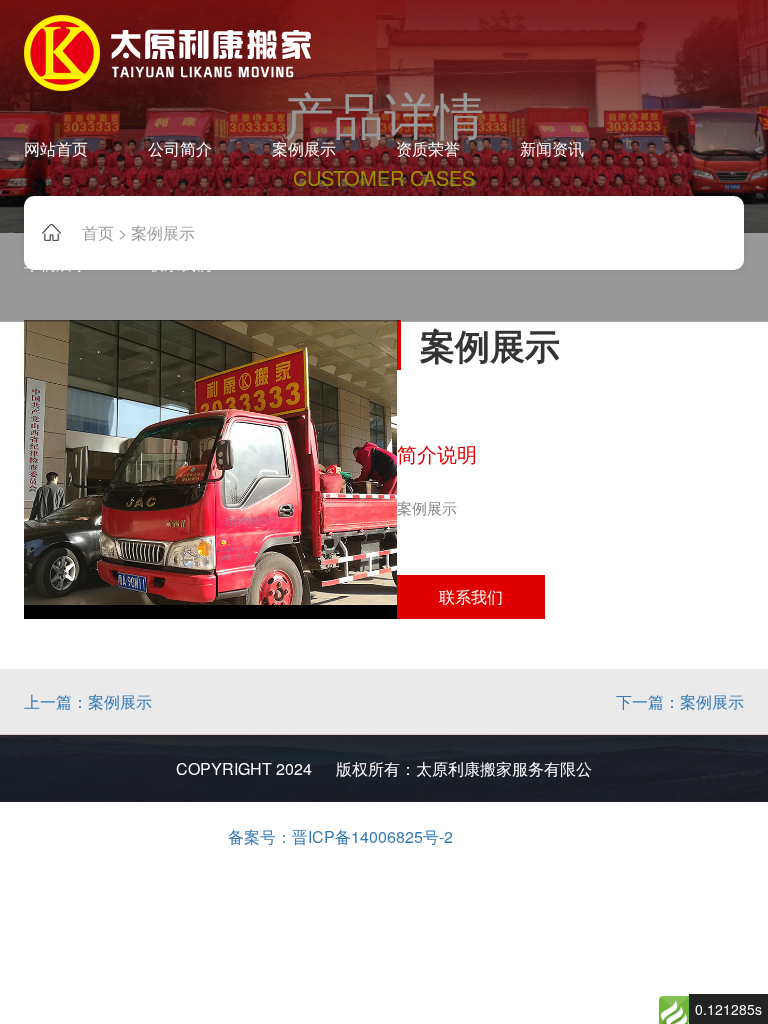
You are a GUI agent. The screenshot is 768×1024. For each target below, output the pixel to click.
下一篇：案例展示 (680, 701)
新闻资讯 (552, 148)
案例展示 (304, 148)
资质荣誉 (428, 148)
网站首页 (56, 148)
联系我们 (471, 596)
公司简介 (180, 148)
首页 (98, 232)
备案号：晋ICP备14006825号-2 (340, 836)
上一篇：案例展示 (88, 701)
